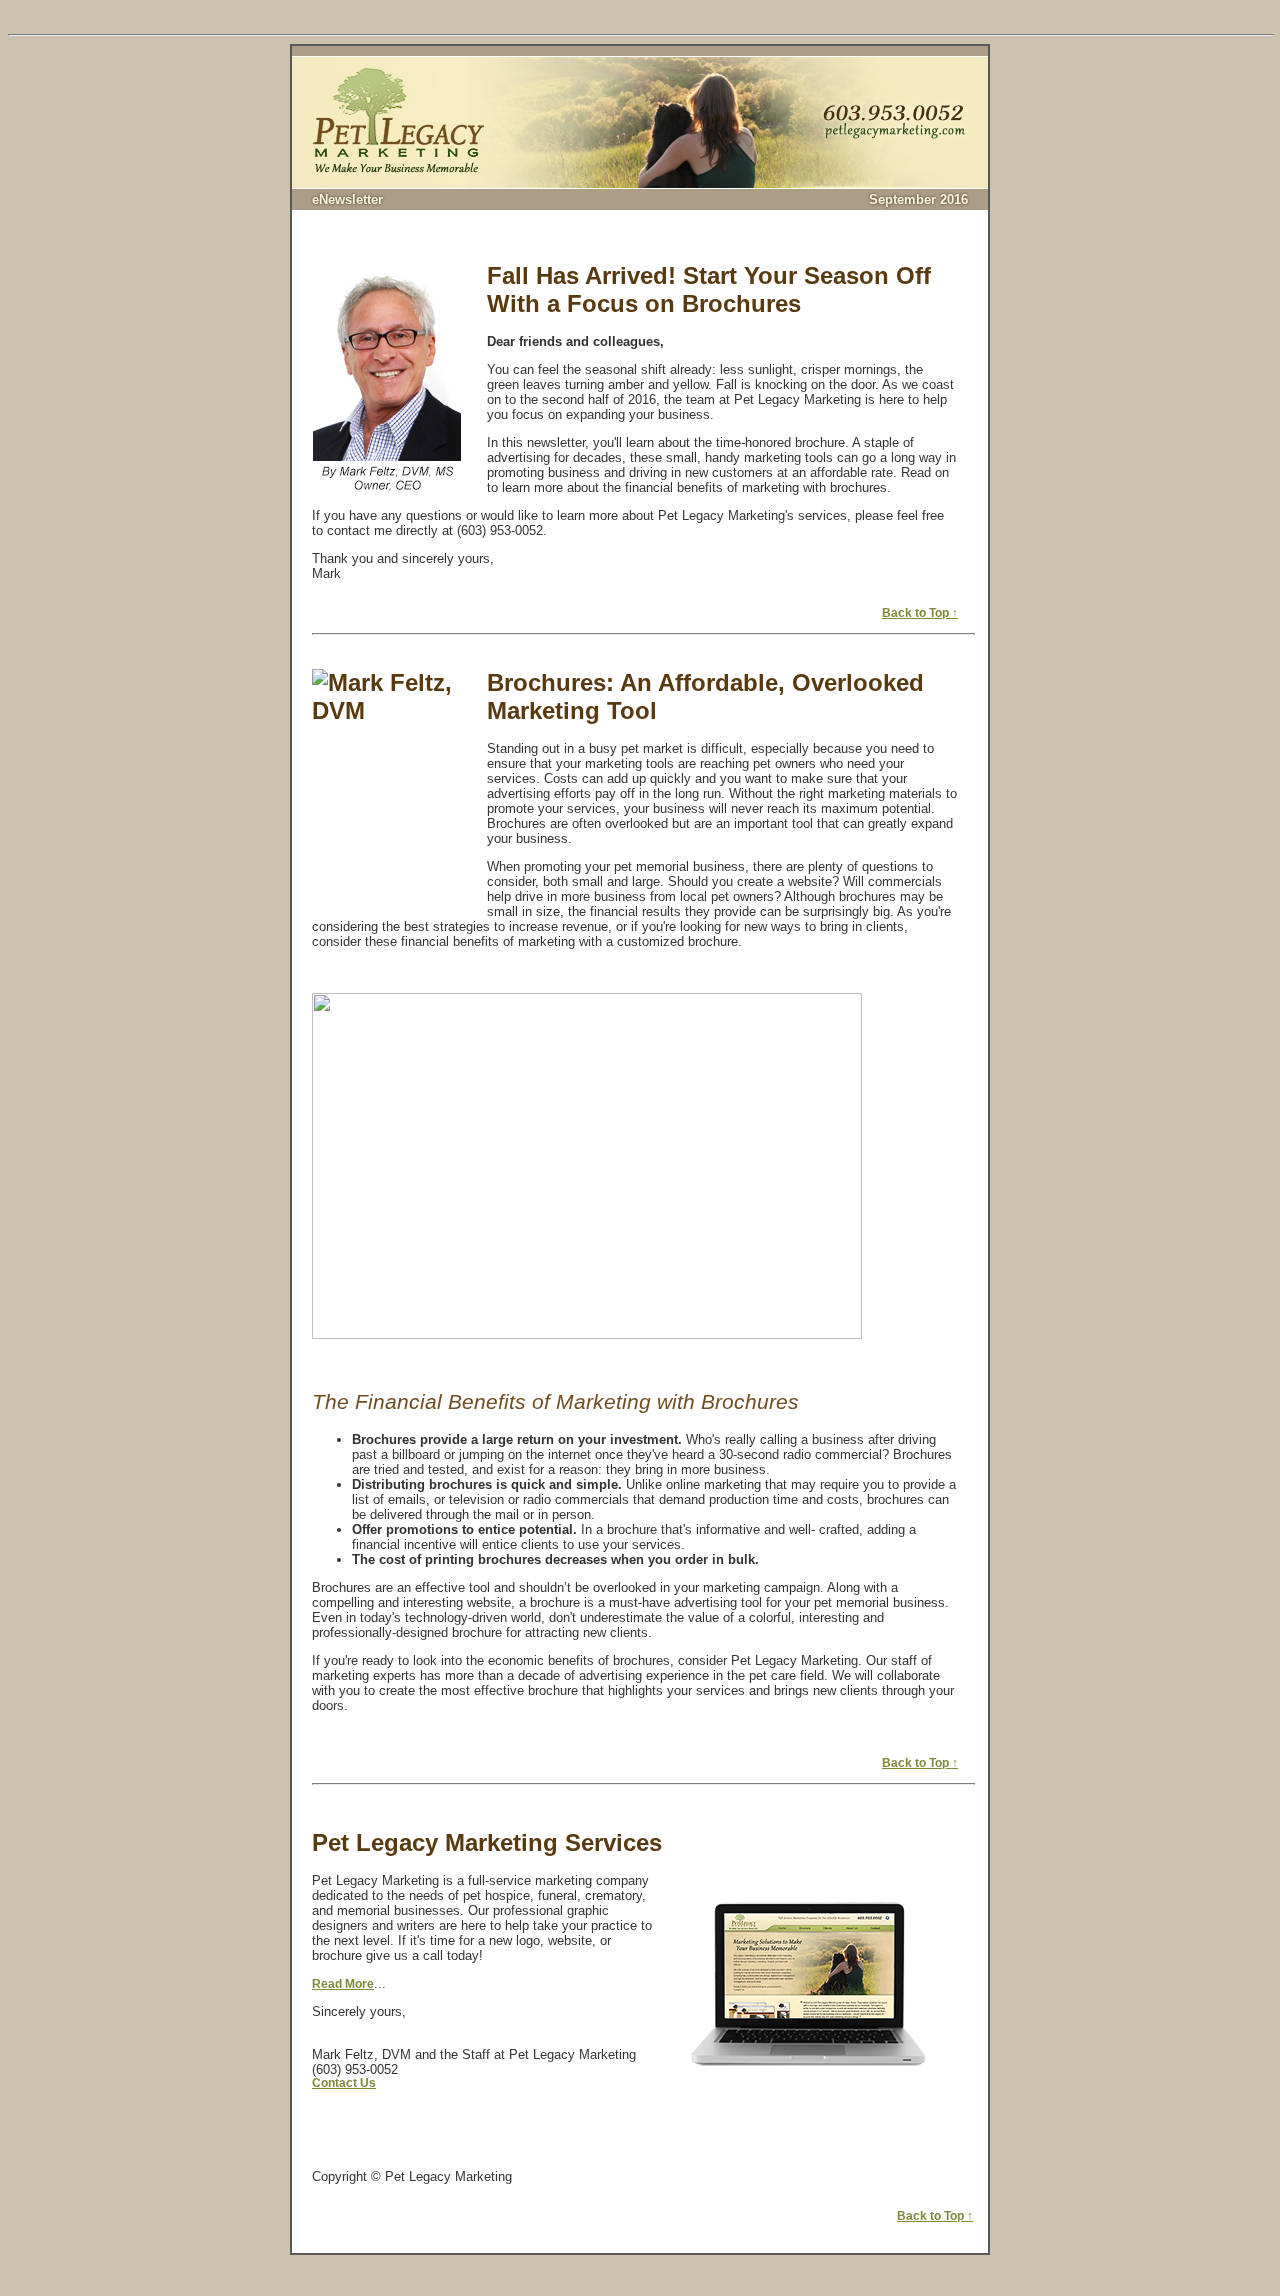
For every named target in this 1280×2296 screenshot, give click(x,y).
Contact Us (344, 2082)
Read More (343, 1983)
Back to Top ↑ (920, 612)
